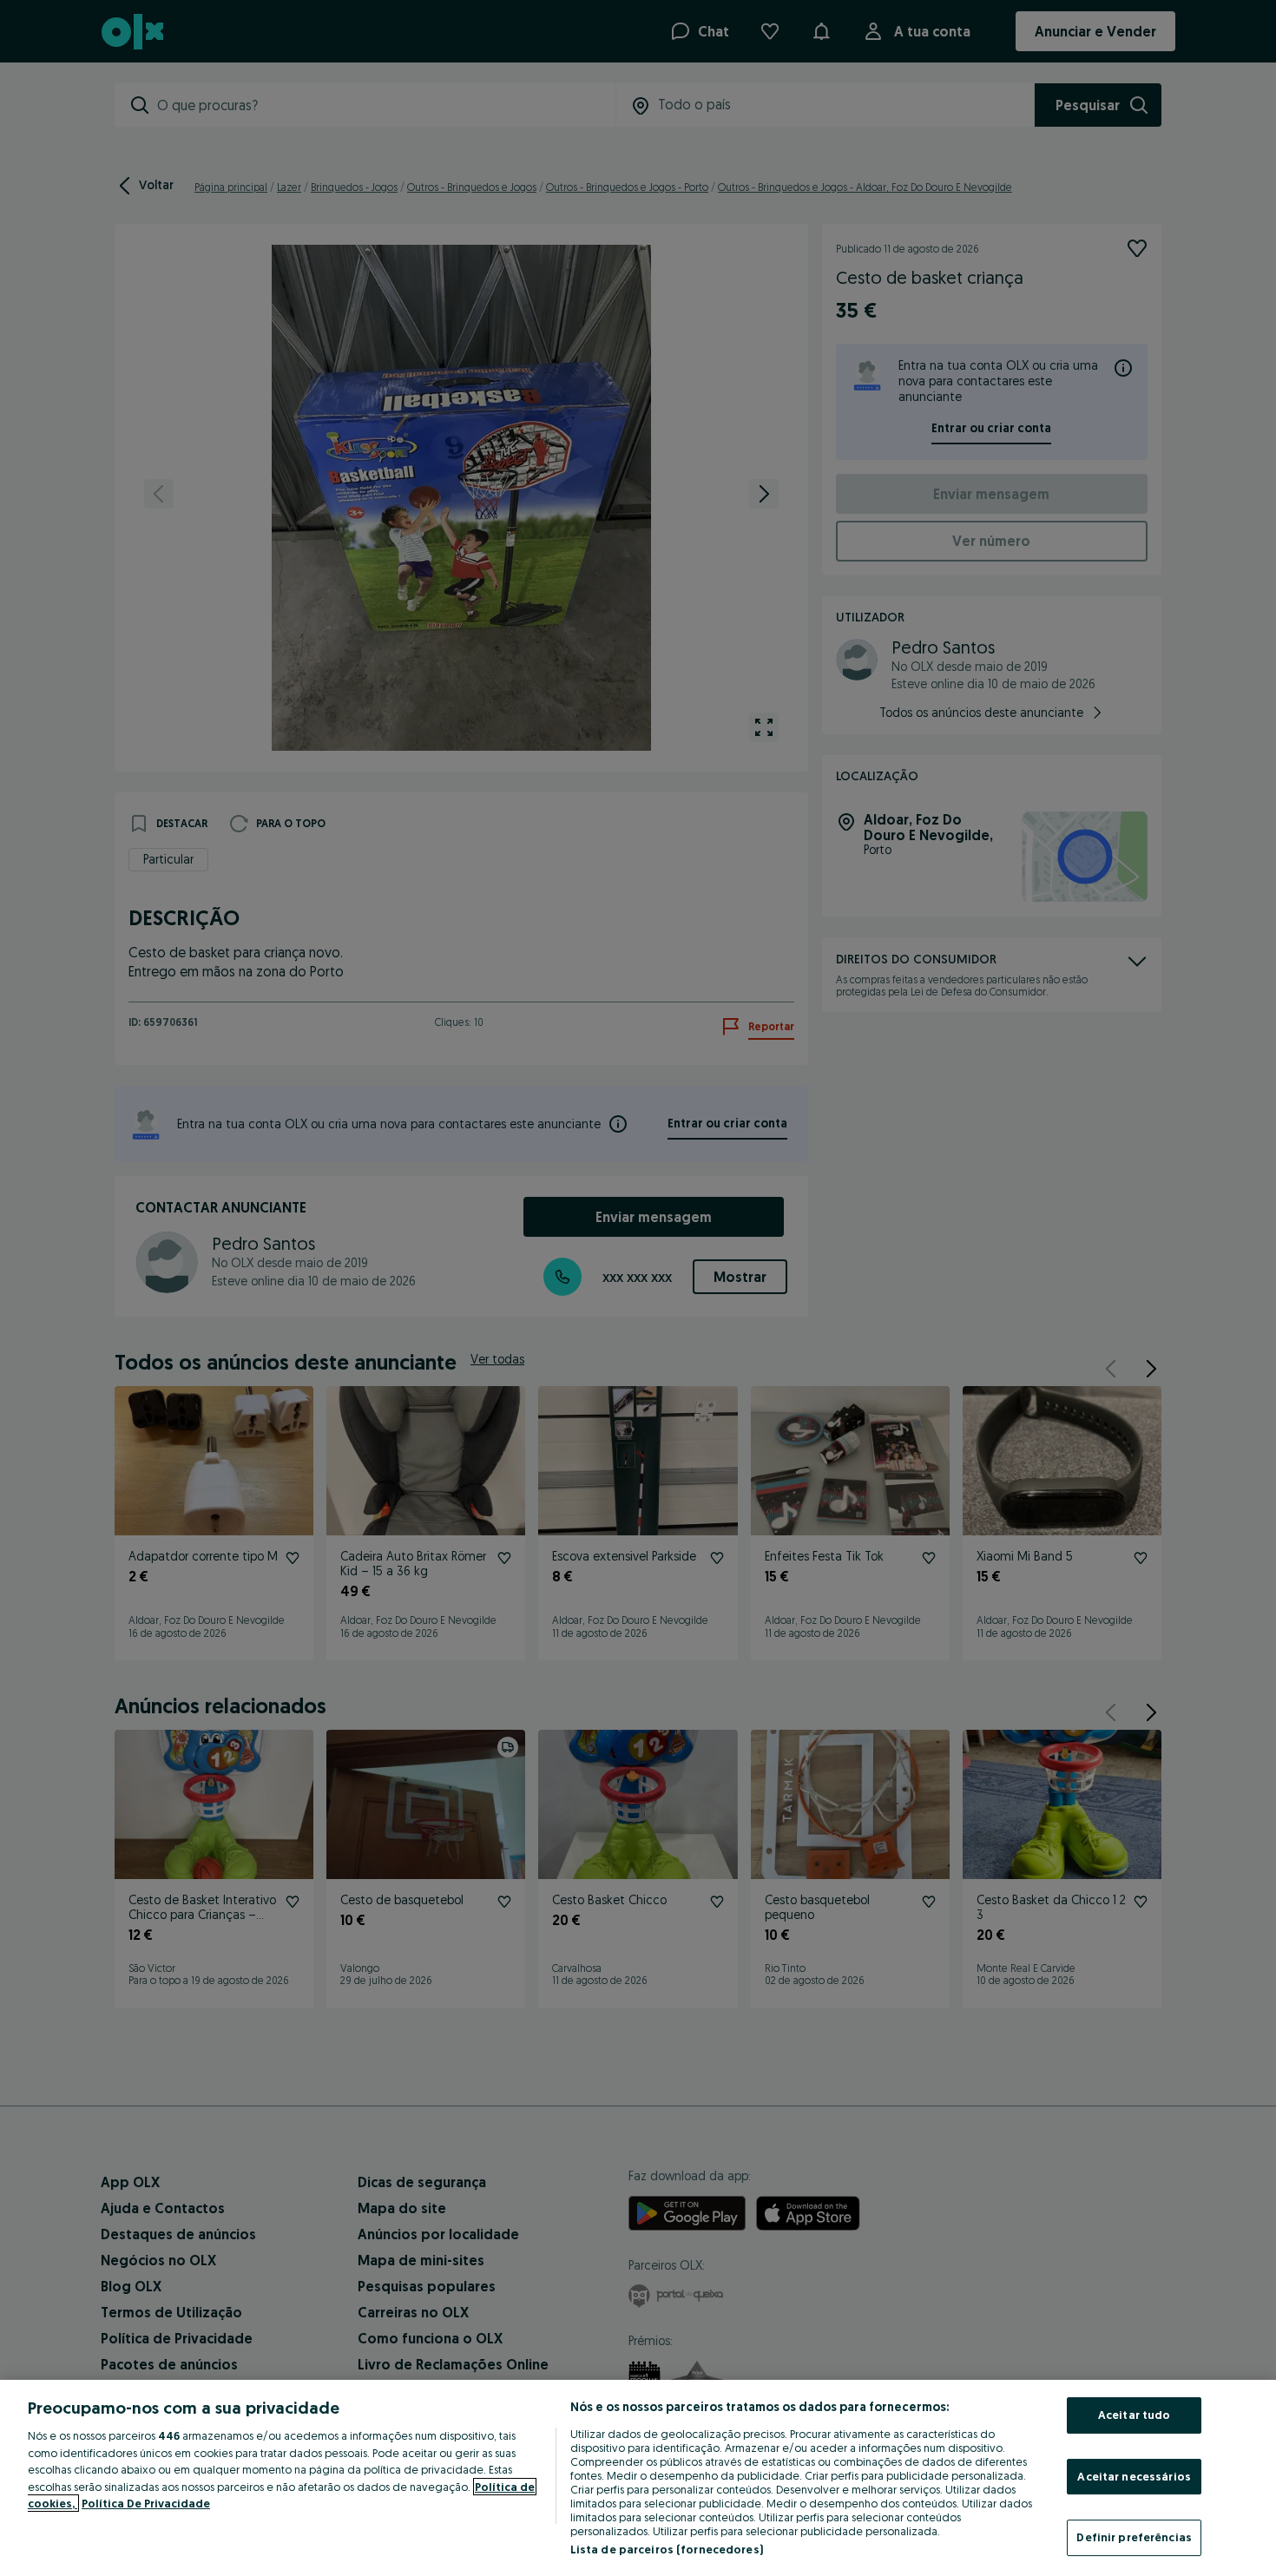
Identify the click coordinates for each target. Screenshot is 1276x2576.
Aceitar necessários (1134, 2476)
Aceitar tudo (1135, 2415)
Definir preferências (1134, 2537)
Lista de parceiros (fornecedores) (667, 2549)
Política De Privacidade (146, 2503)
